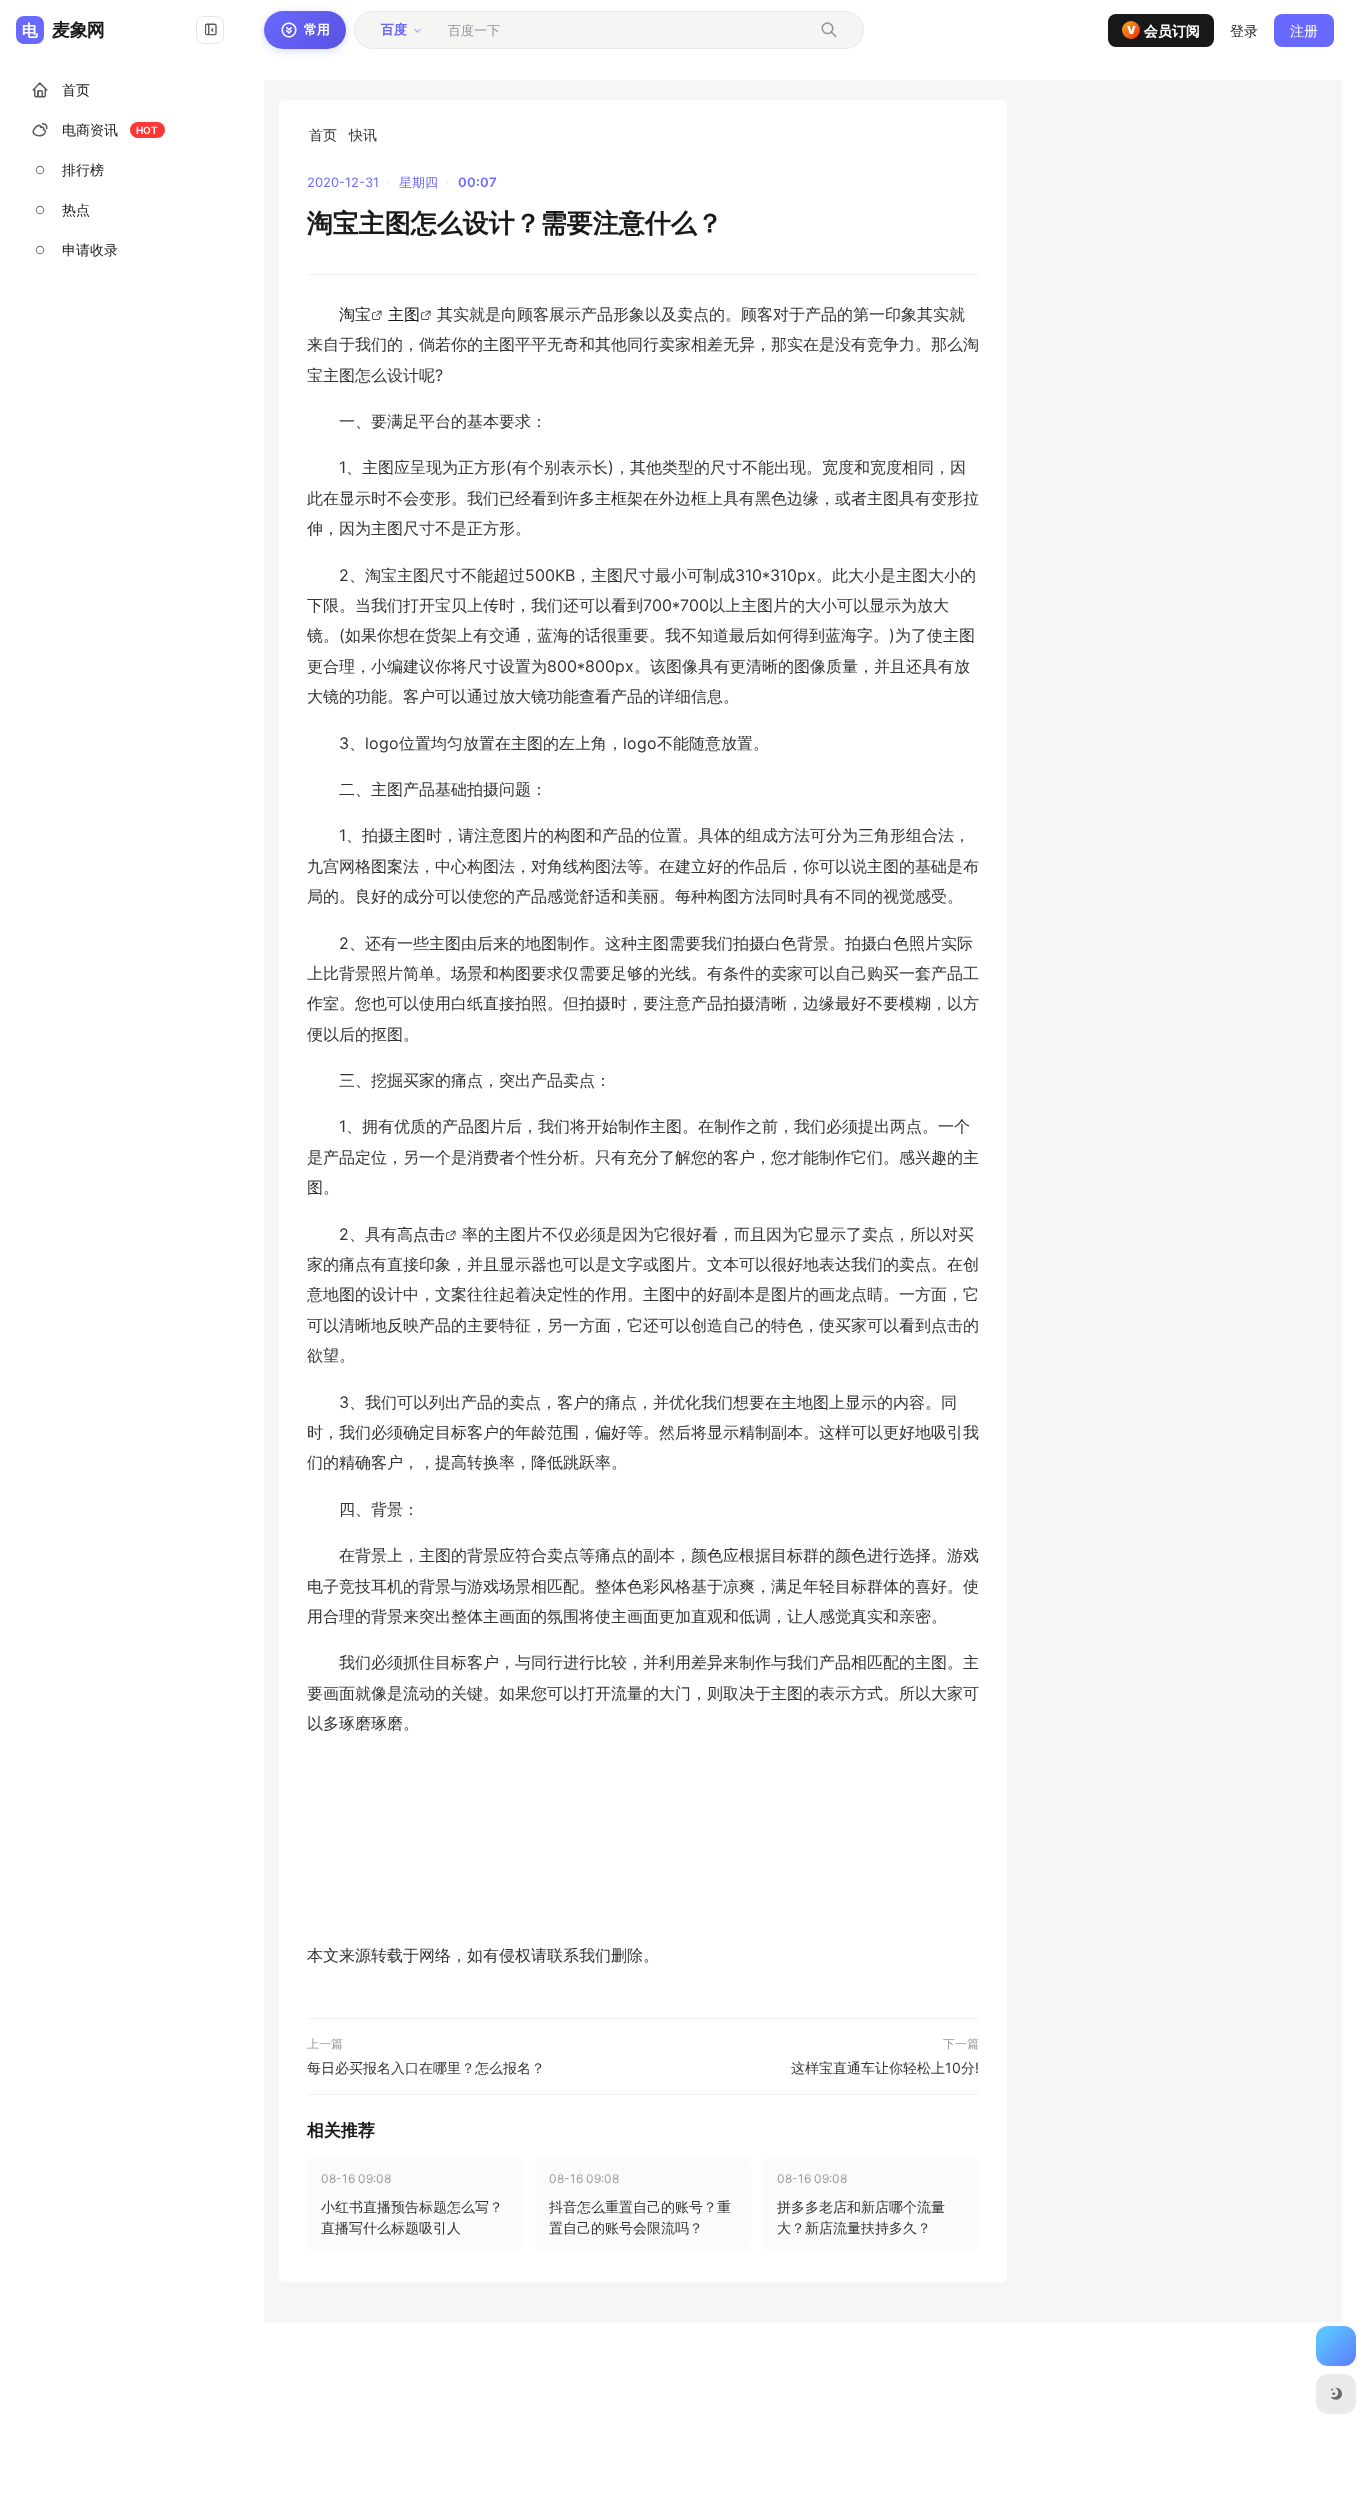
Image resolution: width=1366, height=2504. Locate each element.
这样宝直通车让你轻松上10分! (885, 2067)
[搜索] (829, 30)
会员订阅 (1164, 30)
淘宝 (355, 314)
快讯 (363, 134)
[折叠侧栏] (210, 30)
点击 (429, 1234)
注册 (1304, 30)
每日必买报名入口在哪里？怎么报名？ (426, 2067)
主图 (404, 314)
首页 (323, 134)
